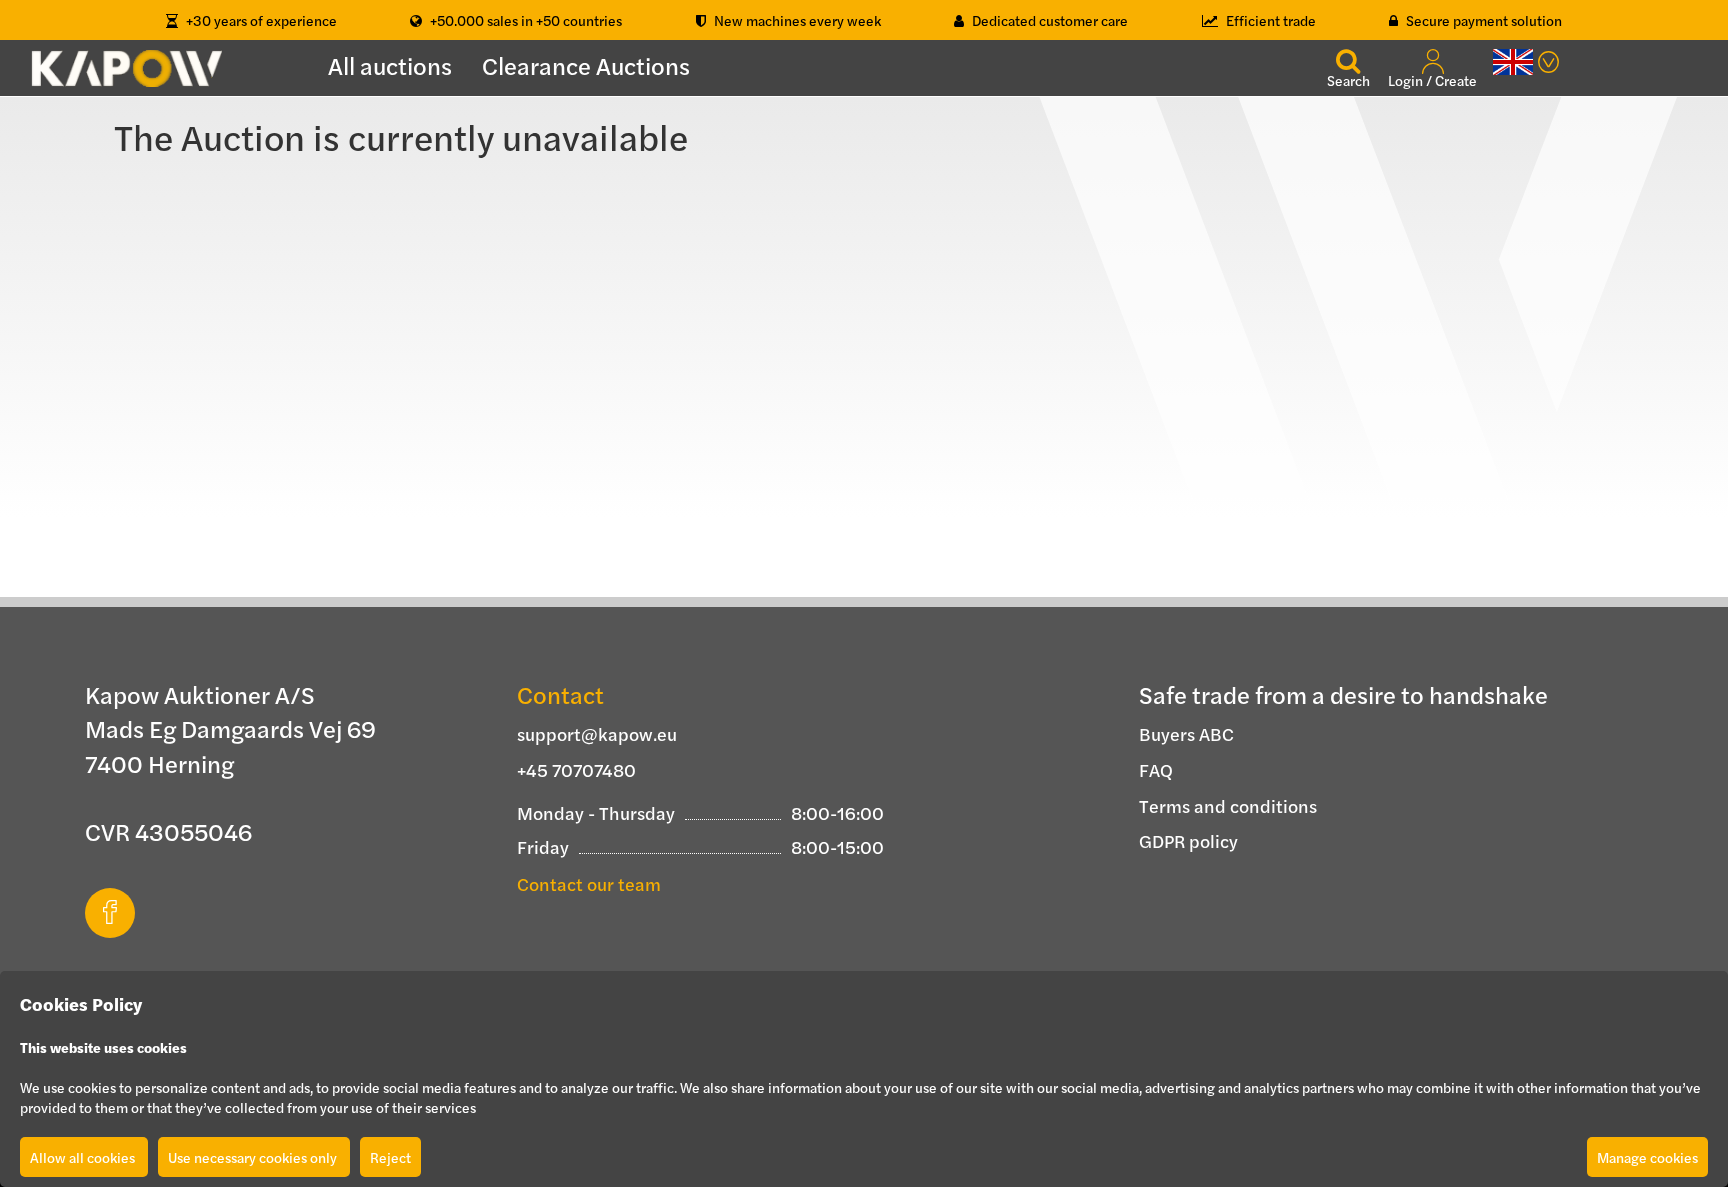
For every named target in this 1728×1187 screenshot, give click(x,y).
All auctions (390, 65)
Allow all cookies (84, 1157)
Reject (390, 1157)
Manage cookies (1647, 1157)
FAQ (1156, 769)
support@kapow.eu (597, 733)
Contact (560, 694)
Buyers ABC (1186, 733)
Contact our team (589, 883)
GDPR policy (1188, 840)
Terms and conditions (1228, 805)
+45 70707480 (576, 769)
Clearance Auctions (586, 65)
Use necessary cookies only (254, 1157)
